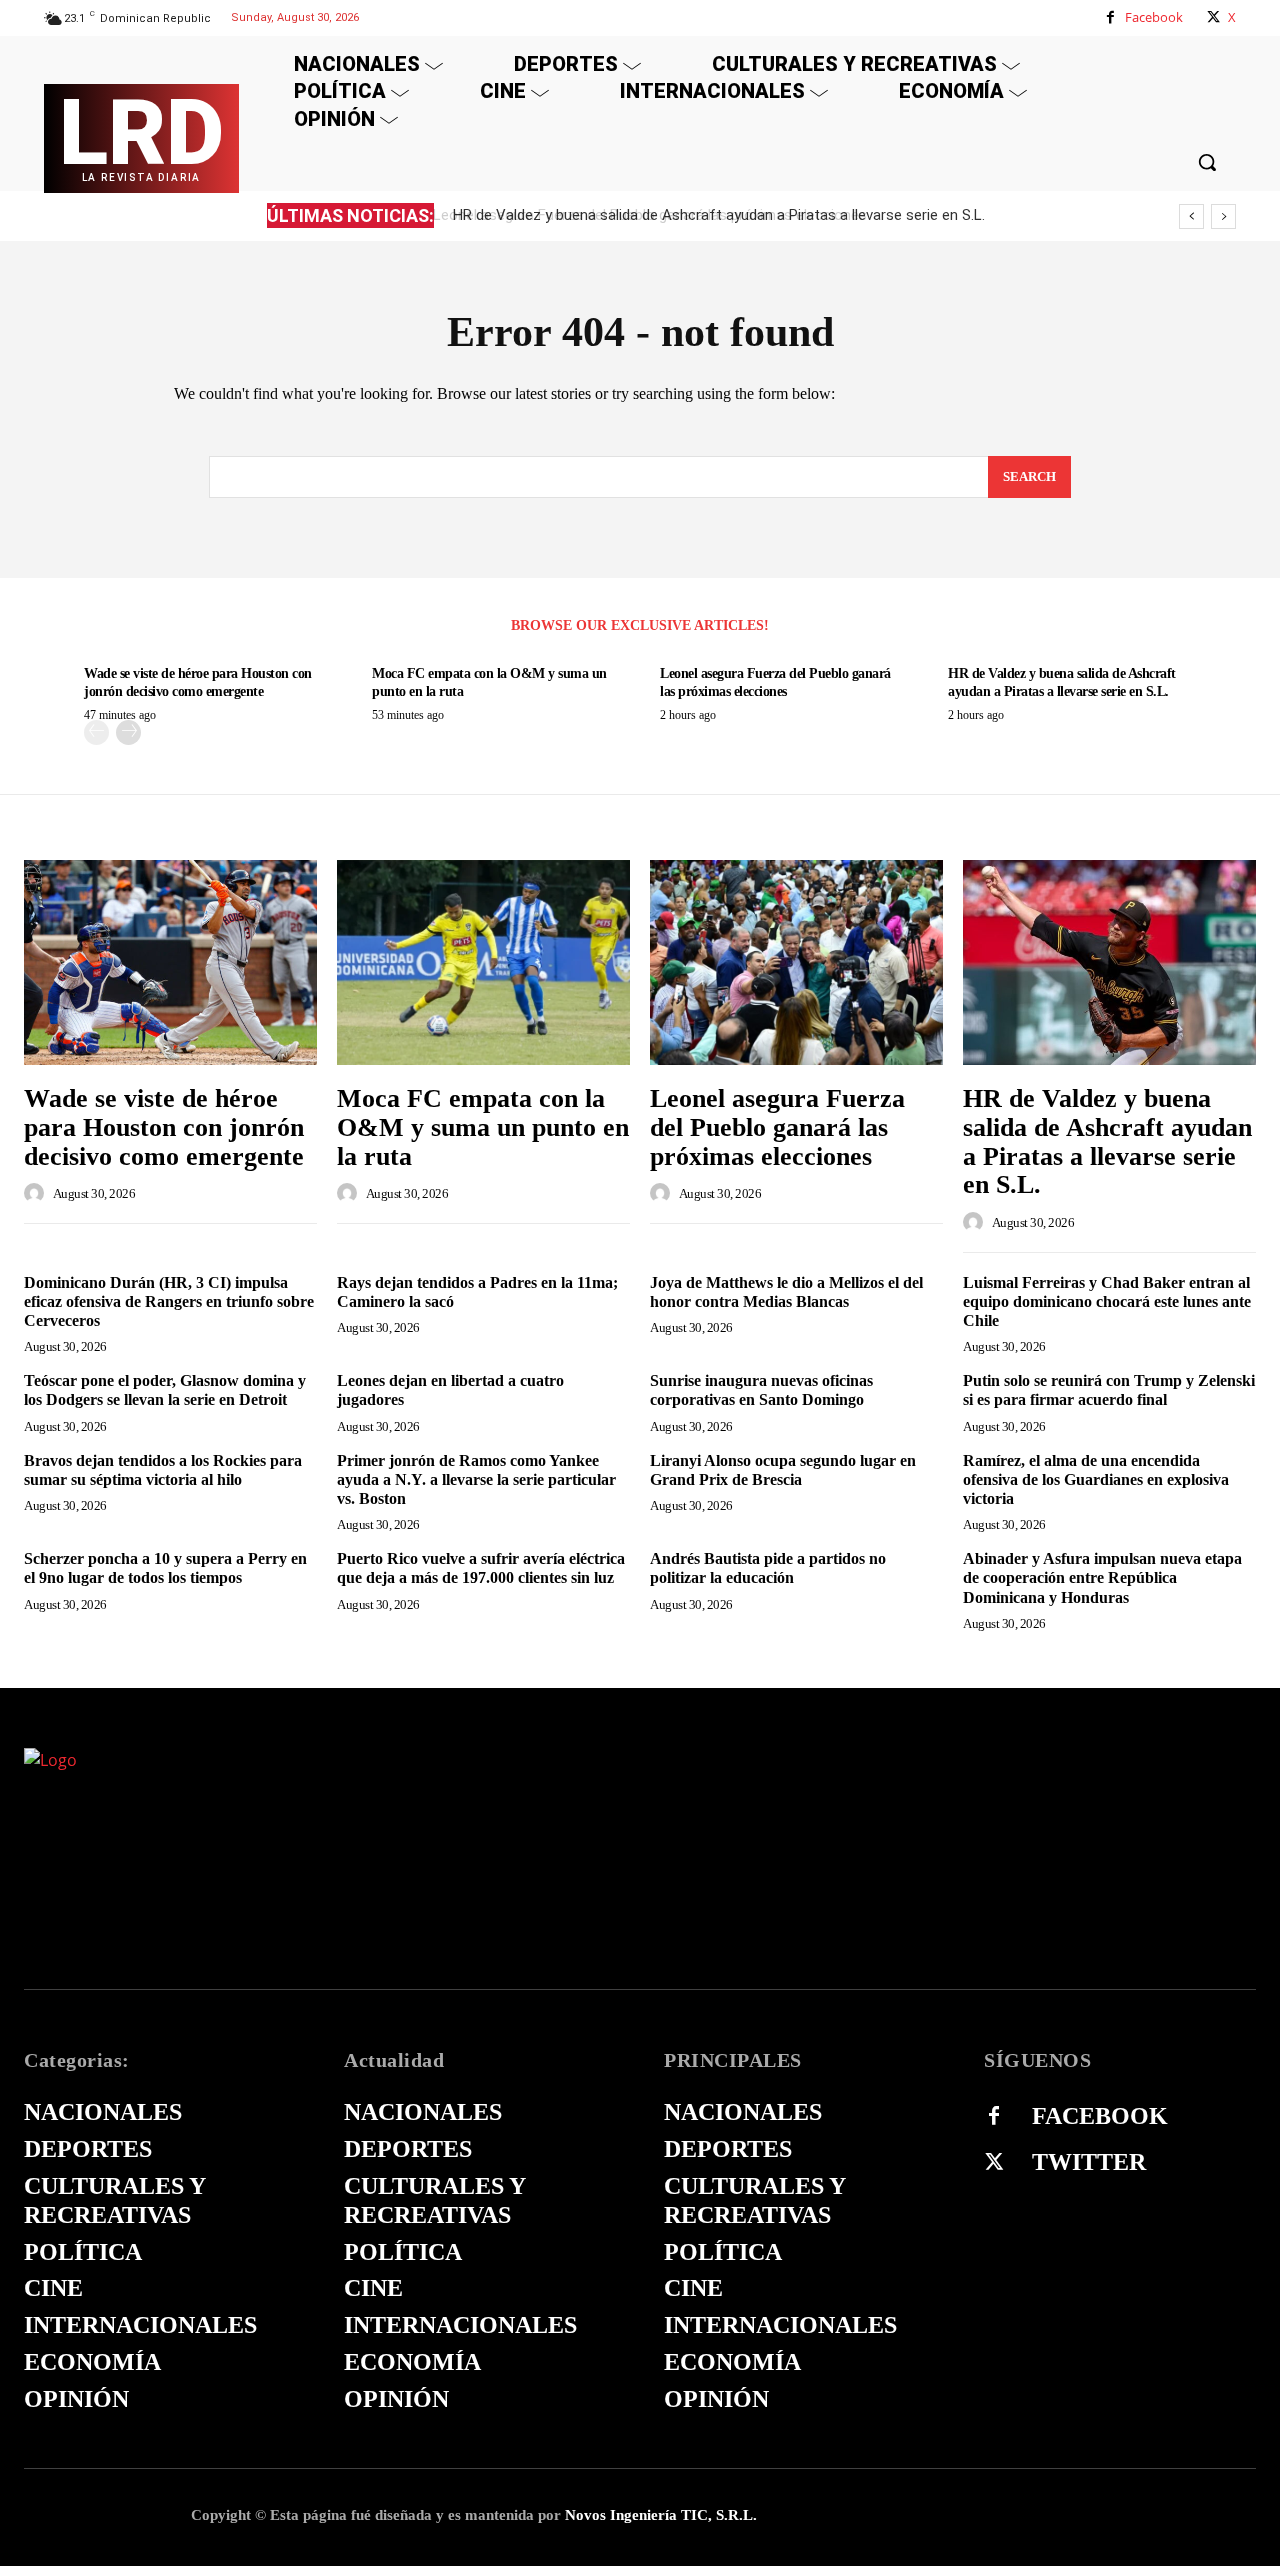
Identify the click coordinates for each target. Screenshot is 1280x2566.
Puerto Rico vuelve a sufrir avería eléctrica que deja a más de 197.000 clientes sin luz (481, 1568)
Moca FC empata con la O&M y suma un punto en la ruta (483, 1127)
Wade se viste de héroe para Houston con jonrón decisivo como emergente (164, 1127)
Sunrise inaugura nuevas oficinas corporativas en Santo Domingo (761, 1390)
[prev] (1191, 216)
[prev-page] (96, 732)
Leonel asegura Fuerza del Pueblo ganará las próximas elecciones (777, 1127)
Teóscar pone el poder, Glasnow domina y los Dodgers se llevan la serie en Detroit (165, 1390)
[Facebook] (1110, 17)
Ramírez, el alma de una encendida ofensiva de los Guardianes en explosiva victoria (1096, 1479)
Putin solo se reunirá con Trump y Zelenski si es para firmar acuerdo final (1109, 1390)
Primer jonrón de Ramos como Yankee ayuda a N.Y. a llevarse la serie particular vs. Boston (476, 1479)
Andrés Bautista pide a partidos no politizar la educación (768, 1568)
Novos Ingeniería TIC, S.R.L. (661, 2515)
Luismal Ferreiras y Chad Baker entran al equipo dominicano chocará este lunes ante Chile (1107, 1301)
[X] (1213, 17)
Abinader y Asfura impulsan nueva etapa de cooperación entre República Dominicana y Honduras (1102, 1577)
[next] (1223, 216)
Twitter (1089, 2162)
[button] (1207, 162)
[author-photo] (37, 1193)
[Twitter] (994, 2163)
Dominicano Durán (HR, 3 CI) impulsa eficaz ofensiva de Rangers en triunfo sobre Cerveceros (169, 1301)
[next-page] (128, 732)
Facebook (1154, 17)
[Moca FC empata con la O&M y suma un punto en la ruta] (483, 962)
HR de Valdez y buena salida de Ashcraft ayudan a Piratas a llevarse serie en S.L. (715, 215)
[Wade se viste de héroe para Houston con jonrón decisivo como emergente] (170, 962)
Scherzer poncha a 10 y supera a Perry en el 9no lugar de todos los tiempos (165, 1568)
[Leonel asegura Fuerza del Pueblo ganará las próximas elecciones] (796, 962)
